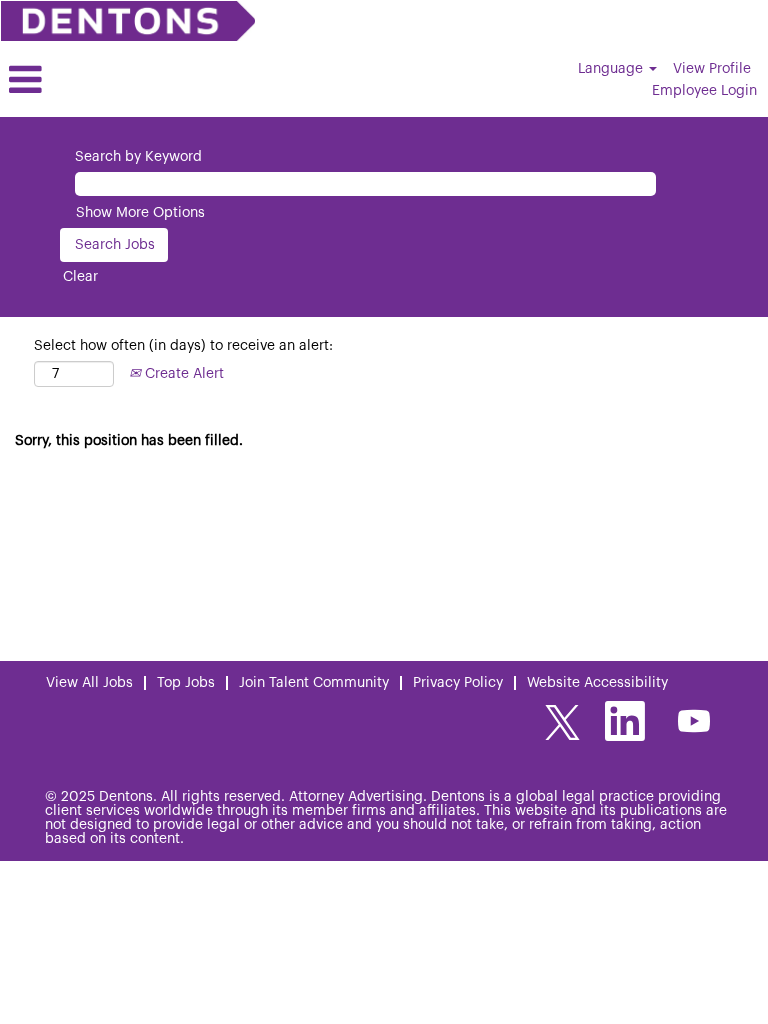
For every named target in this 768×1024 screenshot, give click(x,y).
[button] (128, 79)
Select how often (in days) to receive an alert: (183, 346)
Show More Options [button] (140, 213)
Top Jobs (186, 683)
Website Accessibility (597, 683)
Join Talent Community (314, 683)
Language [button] (612, 69)
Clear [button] (80, 277)
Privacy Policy (458, 683)
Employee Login (704, 91)
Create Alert (182, 374)
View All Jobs (89, 683)
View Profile (712, 69)
